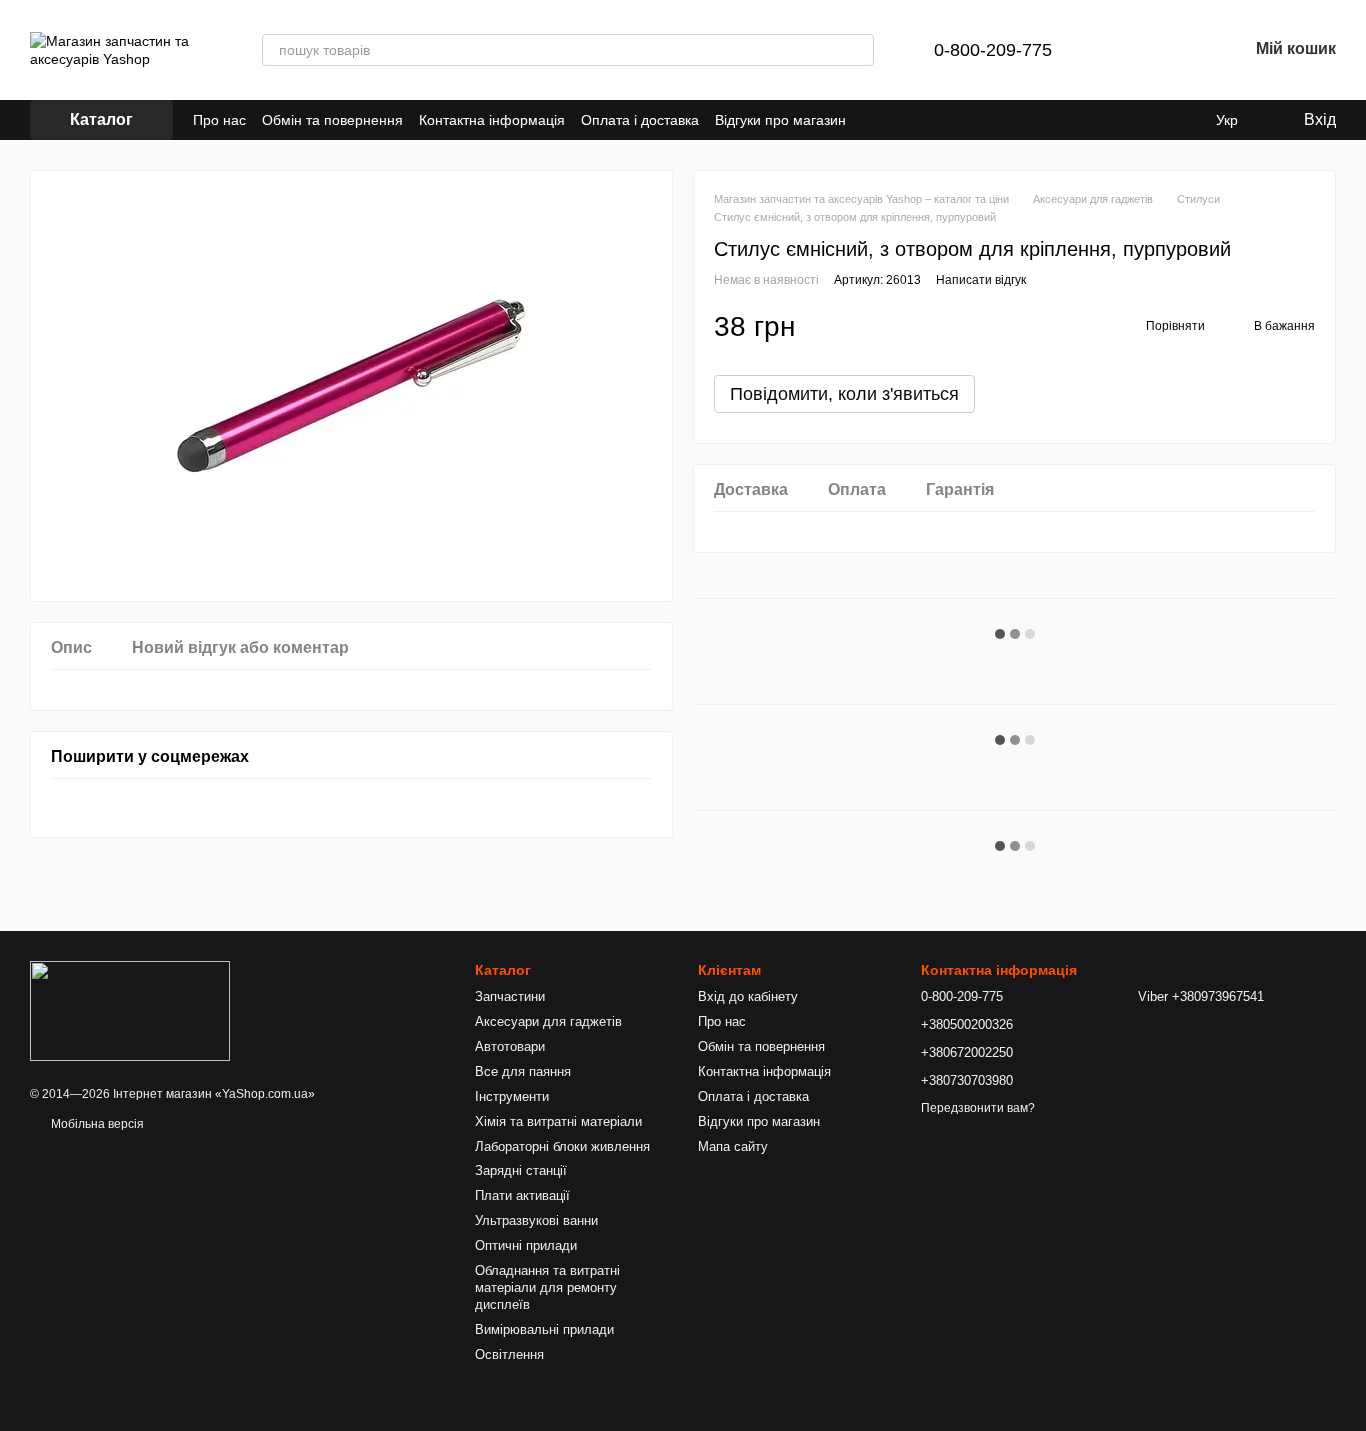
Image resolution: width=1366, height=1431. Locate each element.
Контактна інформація (492, 120)
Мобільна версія (96, 1124)
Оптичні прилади (526, 1245)
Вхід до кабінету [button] (748, 996)
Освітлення (509, 1354)
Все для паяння (523, 1071)
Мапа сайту (733, 1146)
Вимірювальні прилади (544, 1329)
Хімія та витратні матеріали (558, 1121)
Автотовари (510, 1046)
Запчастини (510, 996)
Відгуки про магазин (780, 120)
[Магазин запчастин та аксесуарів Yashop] (130, 1010)
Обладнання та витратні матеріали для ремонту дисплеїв (547, 1287)
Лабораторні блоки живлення (562, 1146)
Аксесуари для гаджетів (548, 1021)
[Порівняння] (1128, 50)
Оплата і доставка (640, 120)
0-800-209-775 (993, 50)
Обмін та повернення (332, 120)
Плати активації (522, 1195)
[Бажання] (1180, 50)
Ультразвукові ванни (536, 1220)
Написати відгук (981, 280)
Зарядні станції (521, 1170)
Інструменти (512, 1096)
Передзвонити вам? (978, 1108)
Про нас (219, 120)
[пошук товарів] (858, 50)
